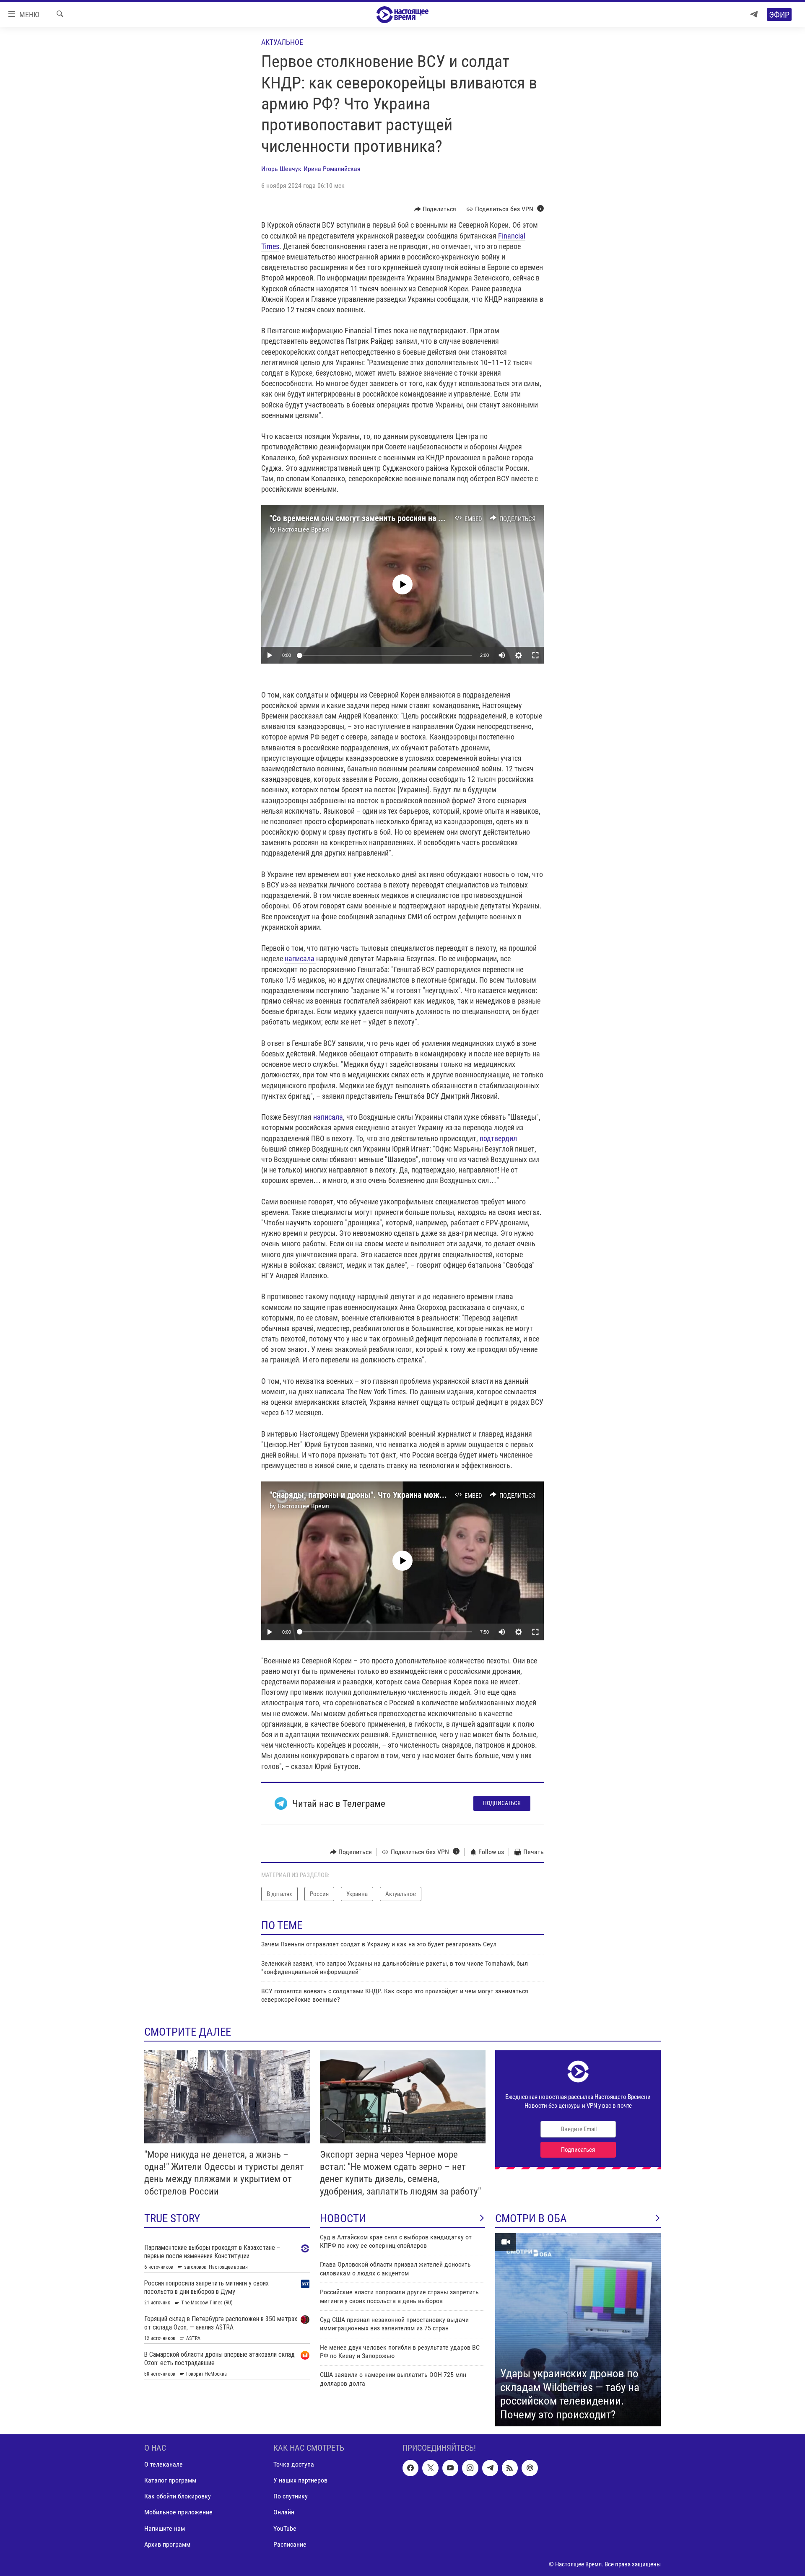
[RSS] (510, 2468)
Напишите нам (165, 2528)
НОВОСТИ (343, 2218)
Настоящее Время (303, 529)
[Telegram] (754, 14)
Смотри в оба (531, 2218)
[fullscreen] (535, 655)
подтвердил (498, 1138)
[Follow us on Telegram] (490, 2468)
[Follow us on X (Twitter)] (430, 2468)
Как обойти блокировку (178, 2497)
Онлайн (284, 2512)
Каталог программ (170, 2481)
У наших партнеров (300, 2481)
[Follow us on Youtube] (450, 2468)
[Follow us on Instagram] (470, 2468)
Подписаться (502, 1803)
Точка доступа (294, 2465)
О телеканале (164, 2465)
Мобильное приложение (178, 2512)
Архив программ (167, 2544)
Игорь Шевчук (281, 169)
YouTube (285, 2528)
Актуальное (282, 42)
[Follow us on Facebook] (410, 2468)
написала (300, 959)
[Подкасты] (530, 2468)
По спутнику (291, 2497)
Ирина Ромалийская (332, 169)
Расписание (290, 2544)
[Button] (435, 209)
